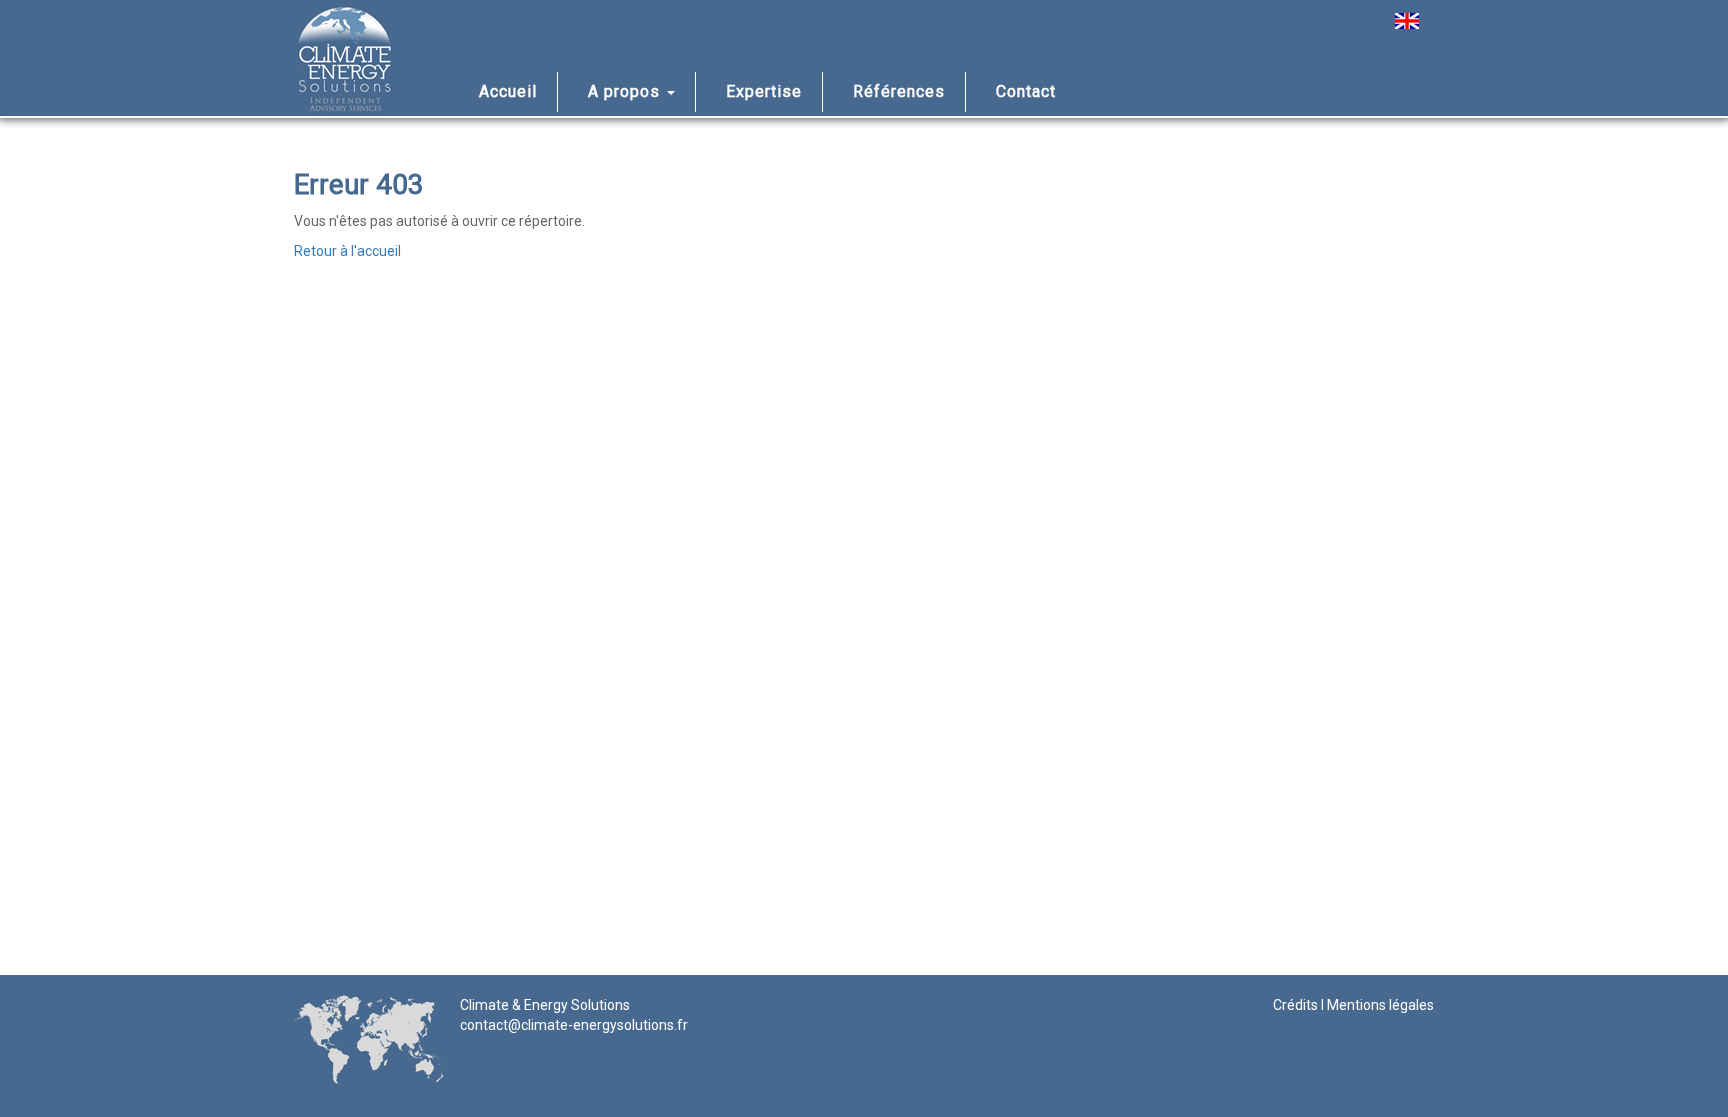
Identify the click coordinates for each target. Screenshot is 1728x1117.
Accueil (508, 91)
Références (899, 91)
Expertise (764, 91)
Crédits (1295, 1005)
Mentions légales (1380, 1005)
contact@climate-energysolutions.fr (574, 1025)
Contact (1026, 91)
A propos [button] (626, 91)
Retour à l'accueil (347, 251)
